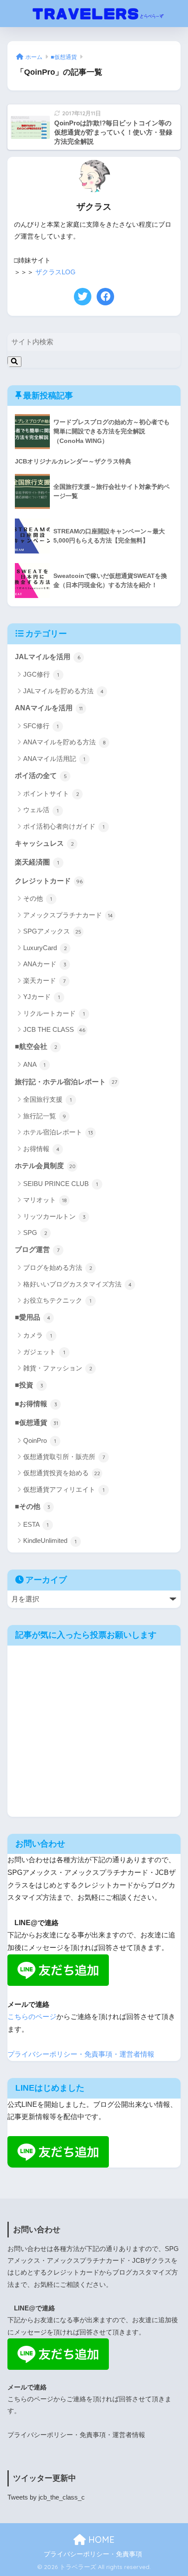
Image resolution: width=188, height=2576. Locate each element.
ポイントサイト (51, 794)
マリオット (45, 1200)
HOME (100, 2540)
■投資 (29, 1385)
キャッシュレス (44, 843)
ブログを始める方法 (58, 1267)
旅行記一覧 (45, 1116)
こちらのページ (32, 2017)
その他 (38, 898)
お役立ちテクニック (57, 1300)
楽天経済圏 (37, 862)
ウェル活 (41, 810)
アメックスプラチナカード (68, 915)
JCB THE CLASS (54, 1029)
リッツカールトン (54, 1216)
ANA (34, 1064)
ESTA (36, 1524)
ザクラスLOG (56, 272)
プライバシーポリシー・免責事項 (93, 2554)
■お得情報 (36, 1404)
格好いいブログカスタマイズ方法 (77, 1284)
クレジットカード (49, 881)
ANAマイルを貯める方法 (64, 742)
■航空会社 (36, 1046)
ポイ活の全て (41, 776)
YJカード (42, 997)
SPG (35, 1233)
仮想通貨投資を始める (62, 1473)
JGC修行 (41, 674)
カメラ (38, 1335)
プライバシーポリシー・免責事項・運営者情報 (81, 2054)
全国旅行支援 (47, 1099)
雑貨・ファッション (58, 1368)
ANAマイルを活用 (49, 708)
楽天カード (44, 980)
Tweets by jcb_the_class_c (46, 2497)
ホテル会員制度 (45, 1166)
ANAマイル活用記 (54, 759)
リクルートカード (54, 1013)
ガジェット (44, 1352)
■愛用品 (33, 1317)
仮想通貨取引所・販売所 (64, 1457)
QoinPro (40, 1440)
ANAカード (45, 964)
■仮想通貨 (37, 1423)
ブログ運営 (37, 1250)
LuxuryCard (45, 948)
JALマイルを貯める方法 (63, 691)
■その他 (33, 1506)
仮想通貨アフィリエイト (64, 1489)
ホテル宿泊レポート (58, 1132)
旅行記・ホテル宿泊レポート (66, 1082)
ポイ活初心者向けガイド (64, 826)
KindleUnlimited (50, 1540)
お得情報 (41, 1149)
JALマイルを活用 (48, 657)
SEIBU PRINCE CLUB (61, 1184)
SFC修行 (41, 726)
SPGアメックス (52, 931)
